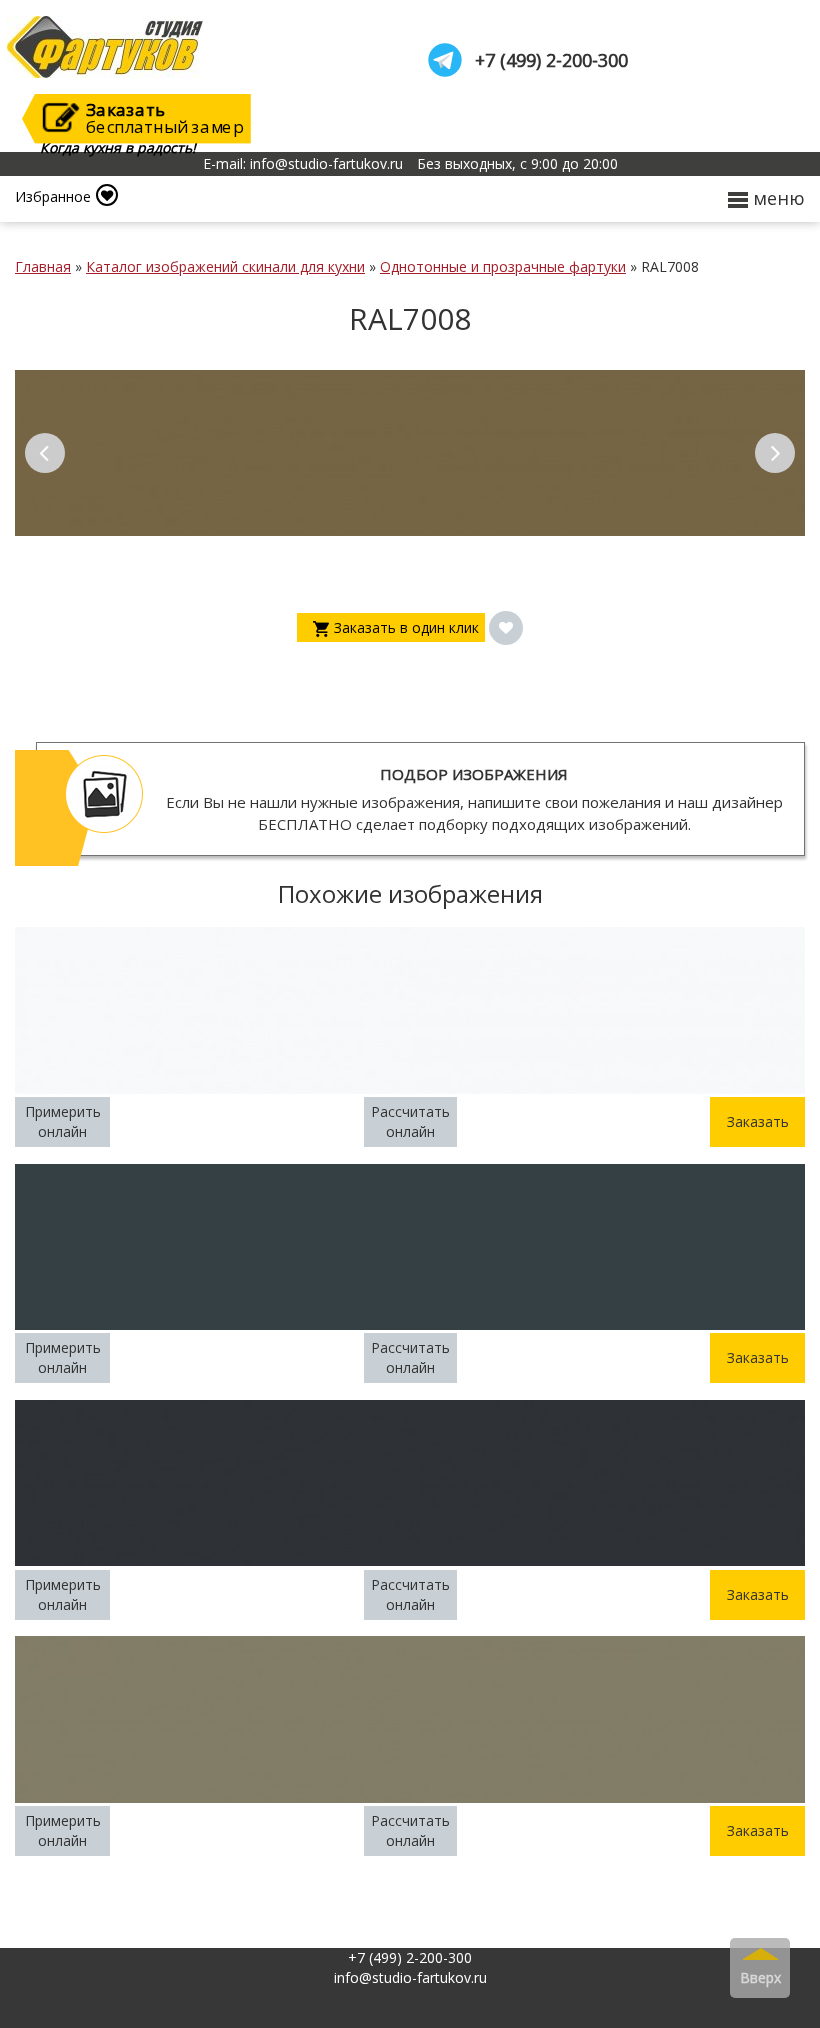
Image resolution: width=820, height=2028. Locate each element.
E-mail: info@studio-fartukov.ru (303, 164)
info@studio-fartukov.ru (410, 1977)
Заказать (758, 1121)
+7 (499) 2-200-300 (551, 60)
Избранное (53, 196)
